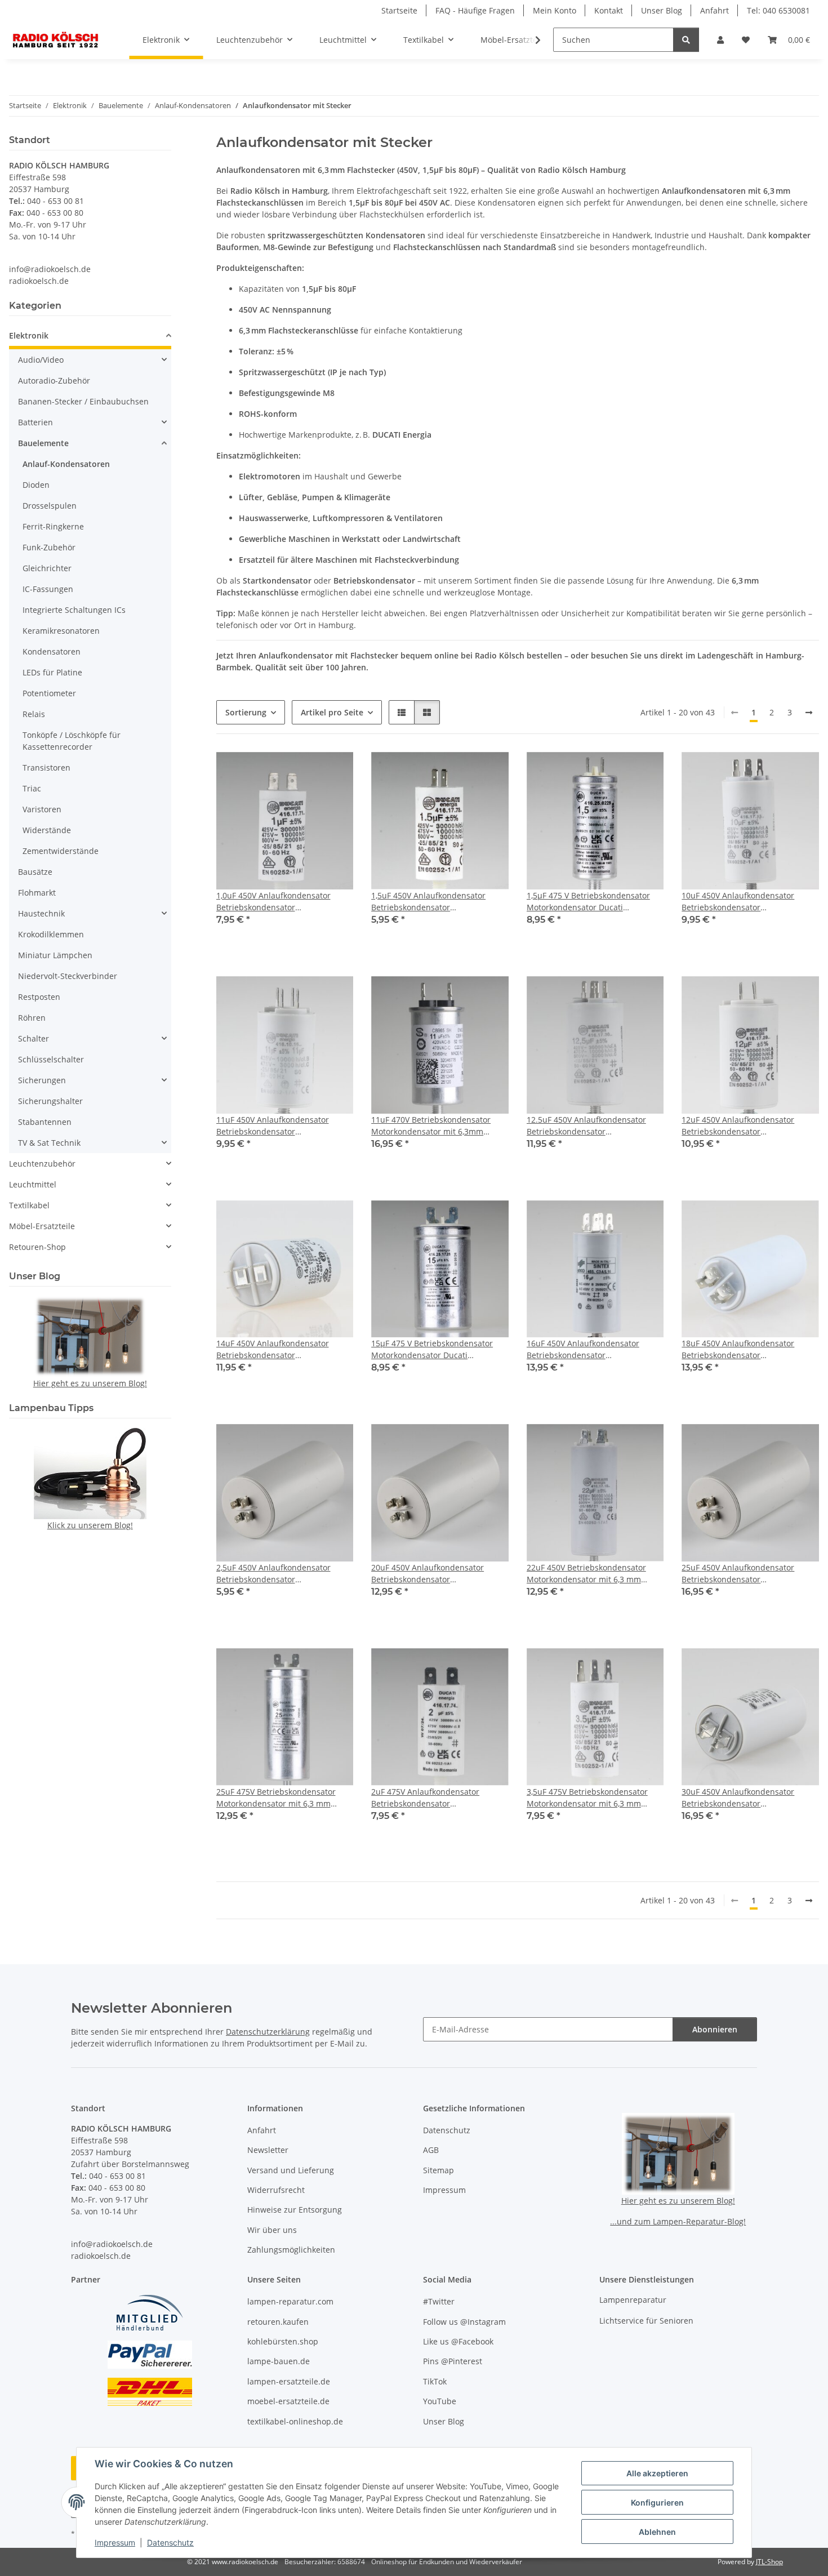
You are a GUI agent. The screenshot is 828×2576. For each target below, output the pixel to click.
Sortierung (246, 712)
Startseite (399, 10)
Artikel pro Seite (332, 712)
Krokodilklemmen (51, 934)
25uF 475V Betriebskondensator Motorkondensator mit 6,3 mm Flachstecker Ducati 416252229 (276, 1798)
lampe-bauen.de (279, 2361)
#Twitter (439, 2301)
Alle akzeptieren (657, 2473)
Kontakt (609, 10)
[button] (720, 40)
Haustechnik (41, 913)
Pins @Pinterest (453, 2361)
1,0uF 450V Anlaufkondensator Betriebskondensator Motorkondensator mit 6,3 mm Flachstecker (273, 902)
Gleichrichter (47, 568)
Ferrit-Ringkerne (53, 526)
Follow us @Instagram (464, 2322)
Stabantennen (45, 1122)
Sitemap (439, 2170)
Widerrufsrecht (276, 2190)
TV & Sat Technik (49, 1143)
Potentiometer (49, 693)
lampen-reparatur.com (290, 2301)
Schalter (34, 1038)
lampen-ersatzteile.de (289, 2381)
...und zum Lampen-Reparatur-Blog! (678, 2221)
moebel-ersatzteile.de (288, 2401)
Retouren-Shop (37, 1247)
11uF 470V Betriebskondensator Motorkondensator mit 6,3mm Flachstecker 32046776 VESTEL (431, 1126)
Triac (32, 788)
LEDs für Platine (52, 672)
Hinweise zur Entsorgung (295, 2210)
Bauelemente (43, 443)
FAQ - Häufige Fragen (475, 10)
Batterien (35, 422)
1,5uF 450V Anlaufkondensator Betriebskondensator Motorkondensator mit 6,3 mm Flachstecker (428, 902)
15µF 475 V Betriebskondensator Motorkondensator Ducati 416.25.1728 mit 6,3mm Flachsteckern (432, 1349)
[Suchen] (686, 40)
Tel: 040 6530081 (778, 10)
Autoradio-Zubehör (54, 381)
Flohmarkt (37, 893)
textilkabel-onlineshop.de (295, 2421)
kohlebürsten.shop (283, 2341)
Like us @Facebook (458, 2341)
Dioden (36, 485)
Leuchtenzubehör (42, 1164)
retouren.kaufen (278, 2322)
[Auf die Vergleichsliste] (305, 771)
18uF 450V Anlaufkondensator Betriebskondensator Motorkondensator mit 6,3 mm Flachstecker (739, 1349)
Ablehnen (657, 2532)
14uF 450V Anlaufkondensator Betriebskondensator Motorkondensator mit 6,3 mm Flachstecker (273, 1349)
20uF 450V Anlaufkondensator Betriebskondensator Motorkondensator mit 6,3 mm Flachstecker (428, 1574)
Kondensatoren (52, 651)
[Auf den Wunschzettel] (334, 771)
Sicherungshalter (50, 1101)
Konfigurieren (657, 2502)
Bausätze (35, 872)
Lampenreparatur (633, 2300)
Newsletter (268, 2150)
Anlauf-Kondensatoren (66, 464)
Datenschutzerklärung (268, 2032)
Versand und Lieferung (291, 2170)
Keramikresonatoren (61, 631)
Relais (34, 714)
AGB (431, 2150)
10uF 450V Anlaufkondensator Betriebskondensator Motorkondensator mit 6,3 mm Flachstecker (739, 902)
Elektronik (29, 335)
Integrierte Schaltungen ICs (74, 610)
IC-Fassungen (48, 589)
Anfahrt (715, 10)
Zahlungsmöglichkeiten (291, 2250)
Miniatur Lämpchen (55, 955)
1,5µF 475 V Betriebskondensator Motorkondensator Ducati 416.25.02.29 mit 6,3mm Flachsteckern (588, 902)
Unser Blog (662, 10)
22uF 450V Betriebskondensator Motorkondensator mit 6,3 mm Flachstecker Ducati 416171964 (586, 1574)
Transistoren (46, 768)
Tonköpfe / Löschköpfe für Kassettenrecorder (72, 741)
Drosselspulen (50, 506)
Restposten (39, 997)
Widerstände (47, 830)
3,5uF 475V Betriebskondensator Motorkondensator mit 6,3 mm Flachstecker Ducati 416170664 (587, 1798)
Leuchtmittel (33, 1184)
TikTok (435, 2381)
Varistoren (42, 809)
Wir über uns (272, 2230)
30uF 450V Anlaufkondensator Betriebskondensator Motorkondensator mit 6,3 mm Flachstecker (739, 1798)
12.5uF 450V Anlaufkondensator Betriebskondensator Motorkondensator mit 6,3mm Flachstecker (586, 1126)
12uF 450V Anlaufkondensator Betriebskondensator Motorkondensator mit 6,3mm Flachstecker (738, 1126)
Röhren (32, 1018)
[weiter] (809, 713)
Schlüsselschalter (51, 1059)
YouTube (440, 2401)
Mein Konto (555, 10)
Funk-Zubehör (49, 547)
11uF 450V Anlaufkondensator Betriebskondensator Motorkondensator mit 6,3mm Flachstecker (273, 1126)
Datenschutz (170, 2542)
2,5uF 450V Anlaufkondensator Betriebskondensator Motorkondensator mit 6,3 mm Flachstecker (273, 1574)
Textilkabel (29, 1205)
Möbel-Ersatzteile (42, 1226)
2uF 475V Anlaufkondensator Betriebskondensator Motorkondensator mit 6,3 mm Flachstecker (428, 1798)
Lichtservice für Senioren (646, 2321)
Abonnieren (715, 2029)
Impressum (115, 2542)
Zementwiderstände (61, 851)
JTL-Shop (769, 2562)
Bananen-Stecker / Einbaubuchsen (83, 401)
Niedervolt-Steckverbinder (68, 976)
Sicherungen (42, 1080)
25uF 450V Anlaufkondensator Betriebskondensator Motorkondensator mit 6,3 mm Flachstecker (739, 1574)
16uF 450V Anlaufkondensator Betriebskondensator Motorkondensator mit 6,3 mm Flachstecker (584, 1349)
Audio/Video (41, 360)
